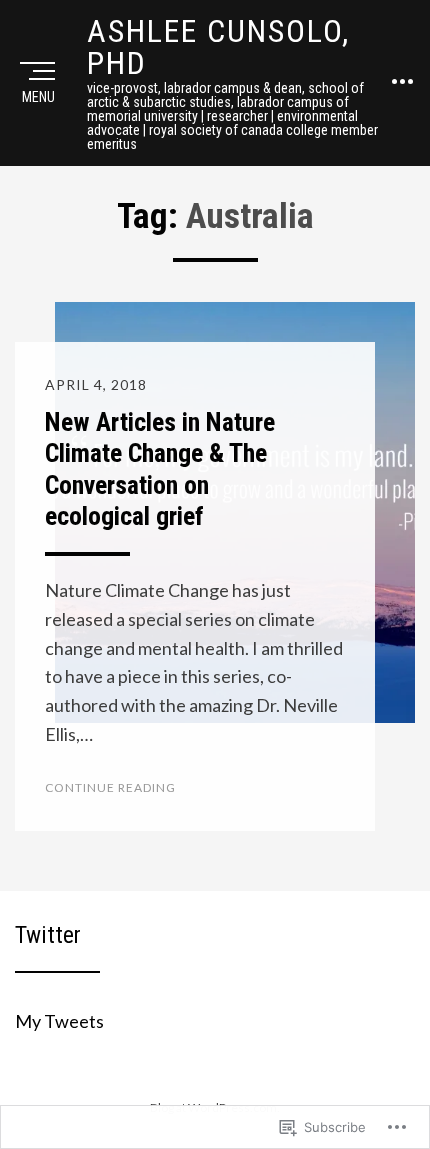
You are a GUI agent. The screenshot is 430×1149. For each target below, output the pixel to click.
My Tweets (59, 1021)
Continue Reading (110, 787)
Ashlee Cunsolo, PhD (218, 47)
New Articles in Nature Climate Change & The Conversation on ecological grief (160, 469)
